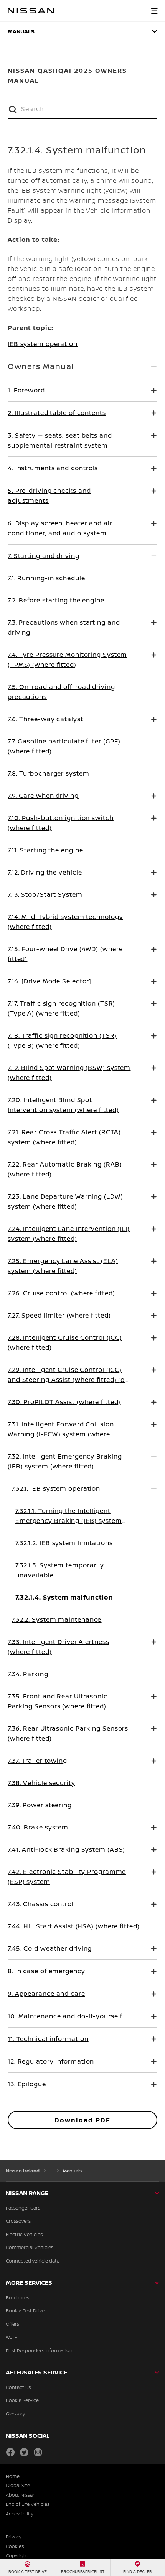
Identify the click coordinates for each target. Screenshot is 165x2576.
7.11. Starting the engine (45, 850)
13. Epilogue (27, 2084)
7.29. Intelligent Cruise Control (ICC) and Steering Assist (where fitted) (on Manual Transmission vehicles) (68, 1380)
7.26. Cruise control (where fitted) (61, 1293)
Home (13, 2476)
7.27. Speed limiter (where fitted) (59, 1315)
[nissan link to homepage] (31, 11)
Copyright (17, 2556)
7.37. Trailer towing (37, 1761)
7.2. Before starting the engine (56, 600)
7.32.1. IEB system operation (56, 1488)
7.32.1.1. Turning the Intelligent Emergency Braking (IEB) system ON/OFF (69, 1521)
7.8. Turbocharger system (49, 773)
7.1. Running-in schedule (46, 578)
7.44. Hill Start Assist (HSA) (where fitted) (74, 1926)
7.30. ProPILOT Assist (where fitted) (64, 1402)
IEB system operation (43, 344)
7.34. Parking (28, 1674)
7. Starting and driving (44, 556)
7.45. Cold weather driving (50, 1948)
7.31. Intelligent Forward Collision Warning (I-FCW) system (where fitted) (61, 1434)
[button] (154, 11)
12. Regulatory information (51, 2061)
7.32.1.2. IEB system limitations (64, 1543)
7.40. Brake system (38, 1827)
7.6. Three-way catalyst (45, 719)
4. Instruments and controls (53, 468)
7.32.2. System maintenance (56, 1619)
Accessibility (20, 2514)
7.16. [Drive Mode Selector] (49, 981)
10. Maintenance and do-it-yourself (65, 2016)
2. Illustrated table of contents (57, 413)
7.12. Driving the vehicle (45, 872)
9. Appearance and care (46, 1994)
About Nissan (21, 2495)
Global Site (18, 2486)
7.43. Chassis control (41, 1904)
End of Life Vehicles (28, 2504)
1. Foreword (26, 390)
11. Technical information (48, 2039)
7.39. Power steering (40, 1805)
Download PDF (82, 2120)
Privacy (14, 2537)
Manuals (21, 31)
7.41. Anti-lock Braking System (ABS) (66, 1849)
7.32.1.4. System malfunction (64, 1597)
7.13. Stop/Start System (45, 894)
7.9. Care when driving (43, 796)
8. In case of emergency (46, 1971)
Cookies (15, 2546)
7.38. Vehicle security (41, 1783)
